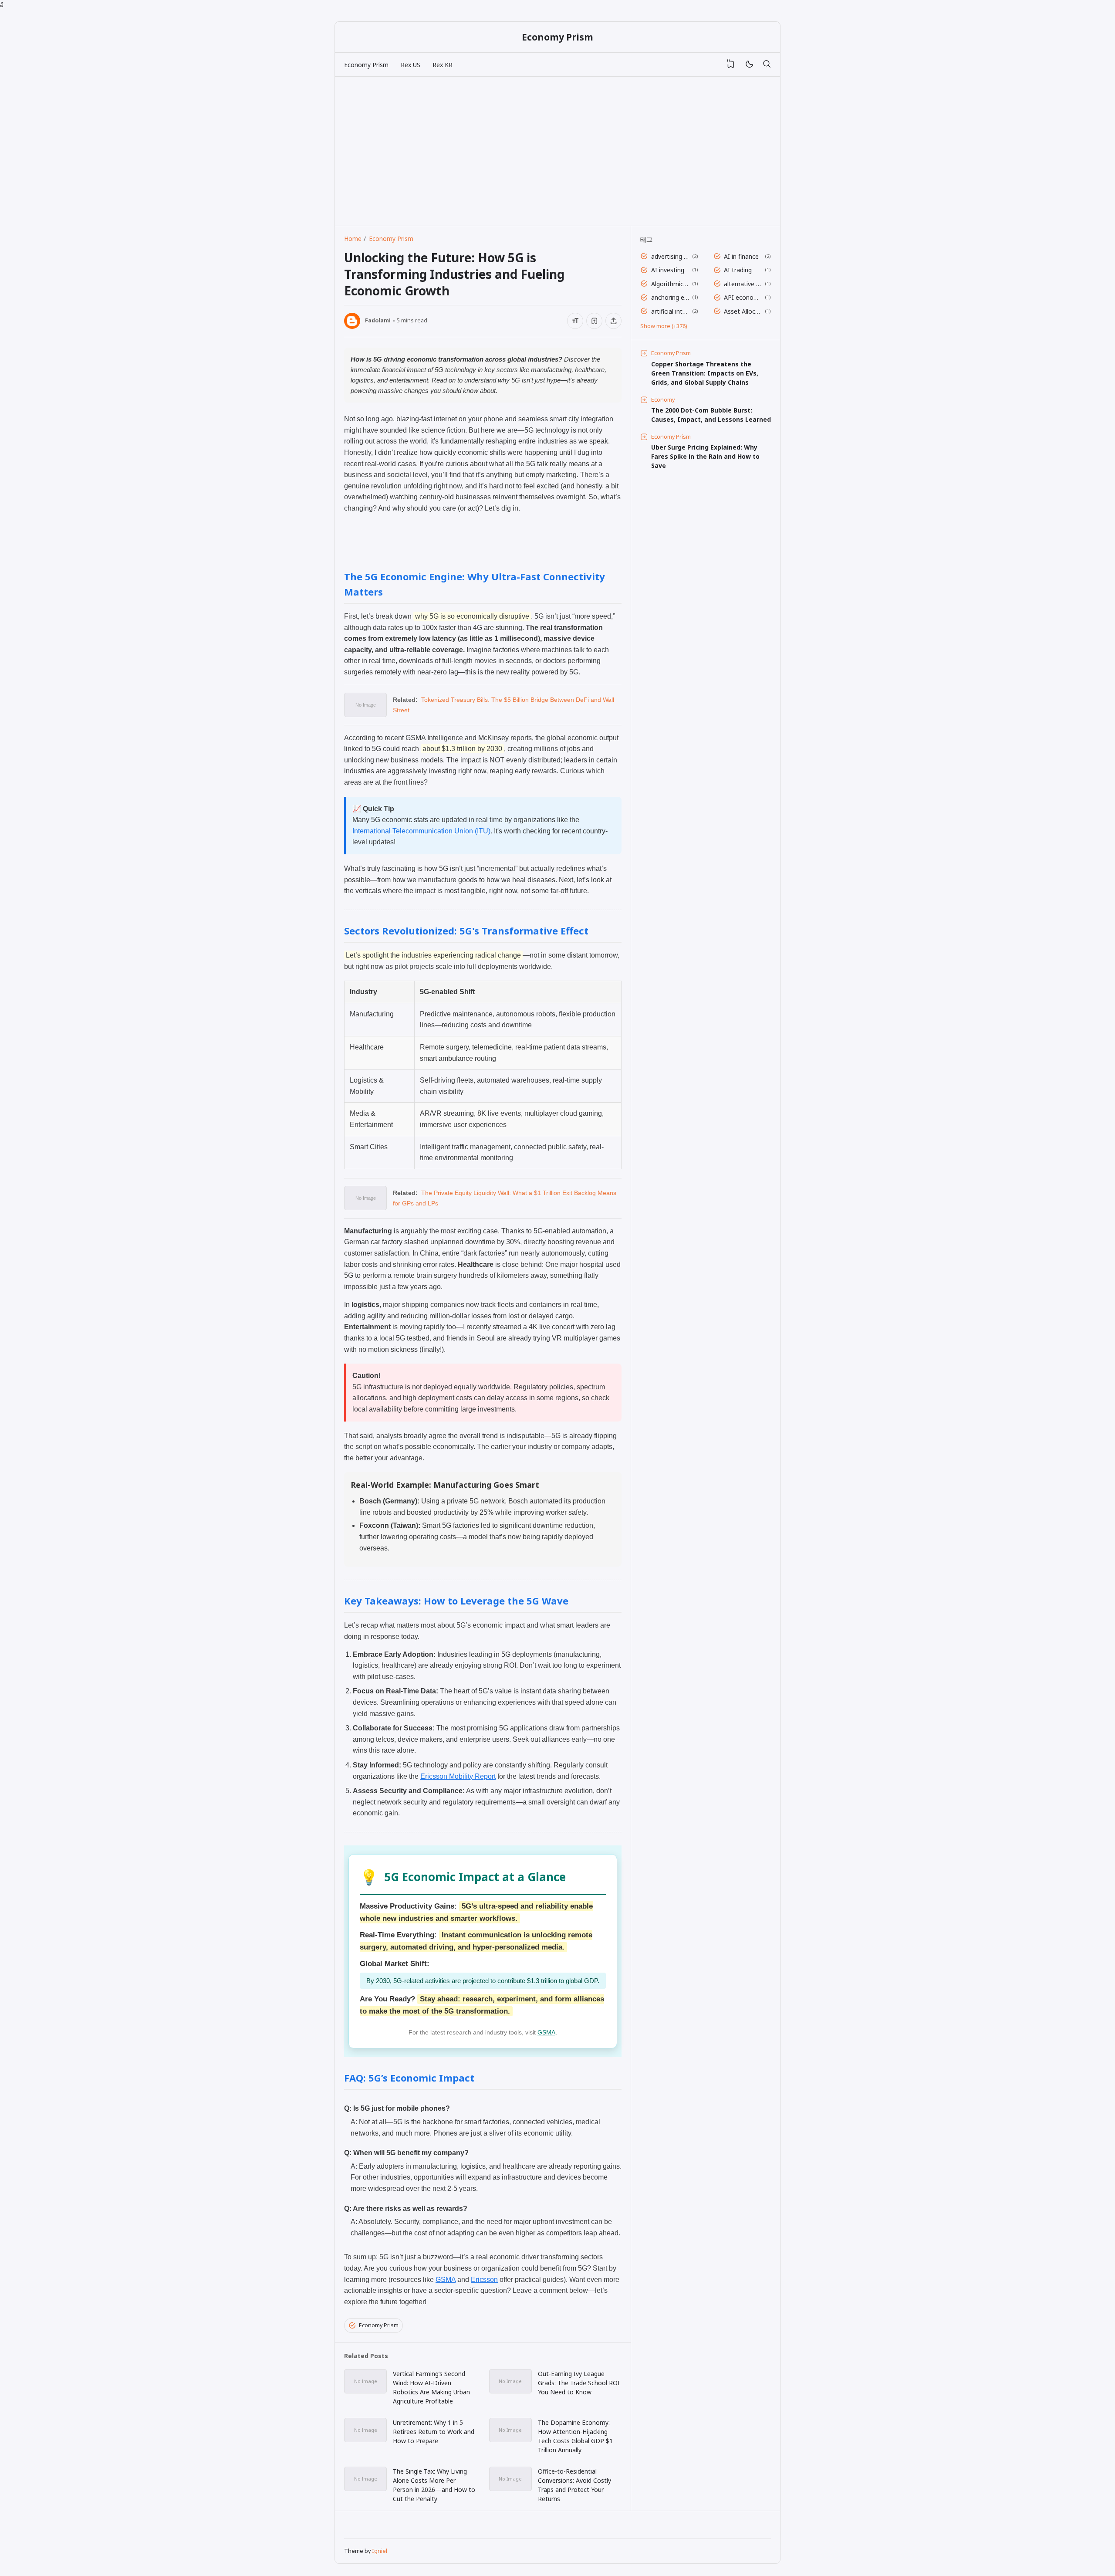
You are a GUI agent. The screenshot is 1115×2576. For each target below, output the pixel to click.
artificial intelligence (670, 311)
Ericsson (484, 2280)
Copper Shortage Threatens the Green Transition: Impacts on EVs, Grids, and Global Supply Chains (705, 373)
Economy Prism (557, 37)
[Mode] (749, 65)
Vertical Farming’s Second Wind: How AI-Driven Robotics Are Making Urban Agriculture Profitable (431, 2387)
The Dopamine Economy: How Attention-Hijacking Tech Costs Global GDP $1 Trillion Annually (575, 2436)
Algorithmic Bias (670, 284)
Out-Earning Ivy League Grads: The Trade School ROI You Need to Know (579, 2383)
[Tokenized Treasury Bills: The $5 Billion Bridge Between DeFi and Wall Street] (365, 714)
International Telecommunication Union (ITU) (421, 831)
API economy (743, 297)
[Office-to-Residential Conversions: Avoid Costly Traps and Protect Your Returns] (510, 2488)
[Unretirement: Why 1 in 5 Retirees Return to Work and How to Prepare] (365, 2439)
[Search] (767, 64)
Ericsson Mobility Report (458, 1776)
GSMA (546, 2032)
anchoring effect (670, 297)
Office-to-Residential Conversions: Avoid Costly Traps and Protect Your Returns (574, 2485)
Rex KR (443, 65)
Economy (663, 400)
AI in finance (741, 256)
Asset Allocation (743, 311)
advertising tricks (670, 256)
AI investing (668, 270)
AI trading (738, 270)
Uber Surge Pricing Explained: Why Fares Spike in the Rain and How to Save (705, 456)
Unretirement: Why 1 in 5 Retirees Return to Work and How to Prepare (434, 2432)
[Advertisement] (479, 147)
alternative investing (743, 284)
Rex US (411, 65)
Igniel (380, 2551)
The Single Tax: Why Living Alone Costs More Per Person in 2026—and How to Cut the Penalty (434, 2485)
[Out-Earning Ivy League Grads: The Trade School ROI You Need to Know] (510, 2391)
